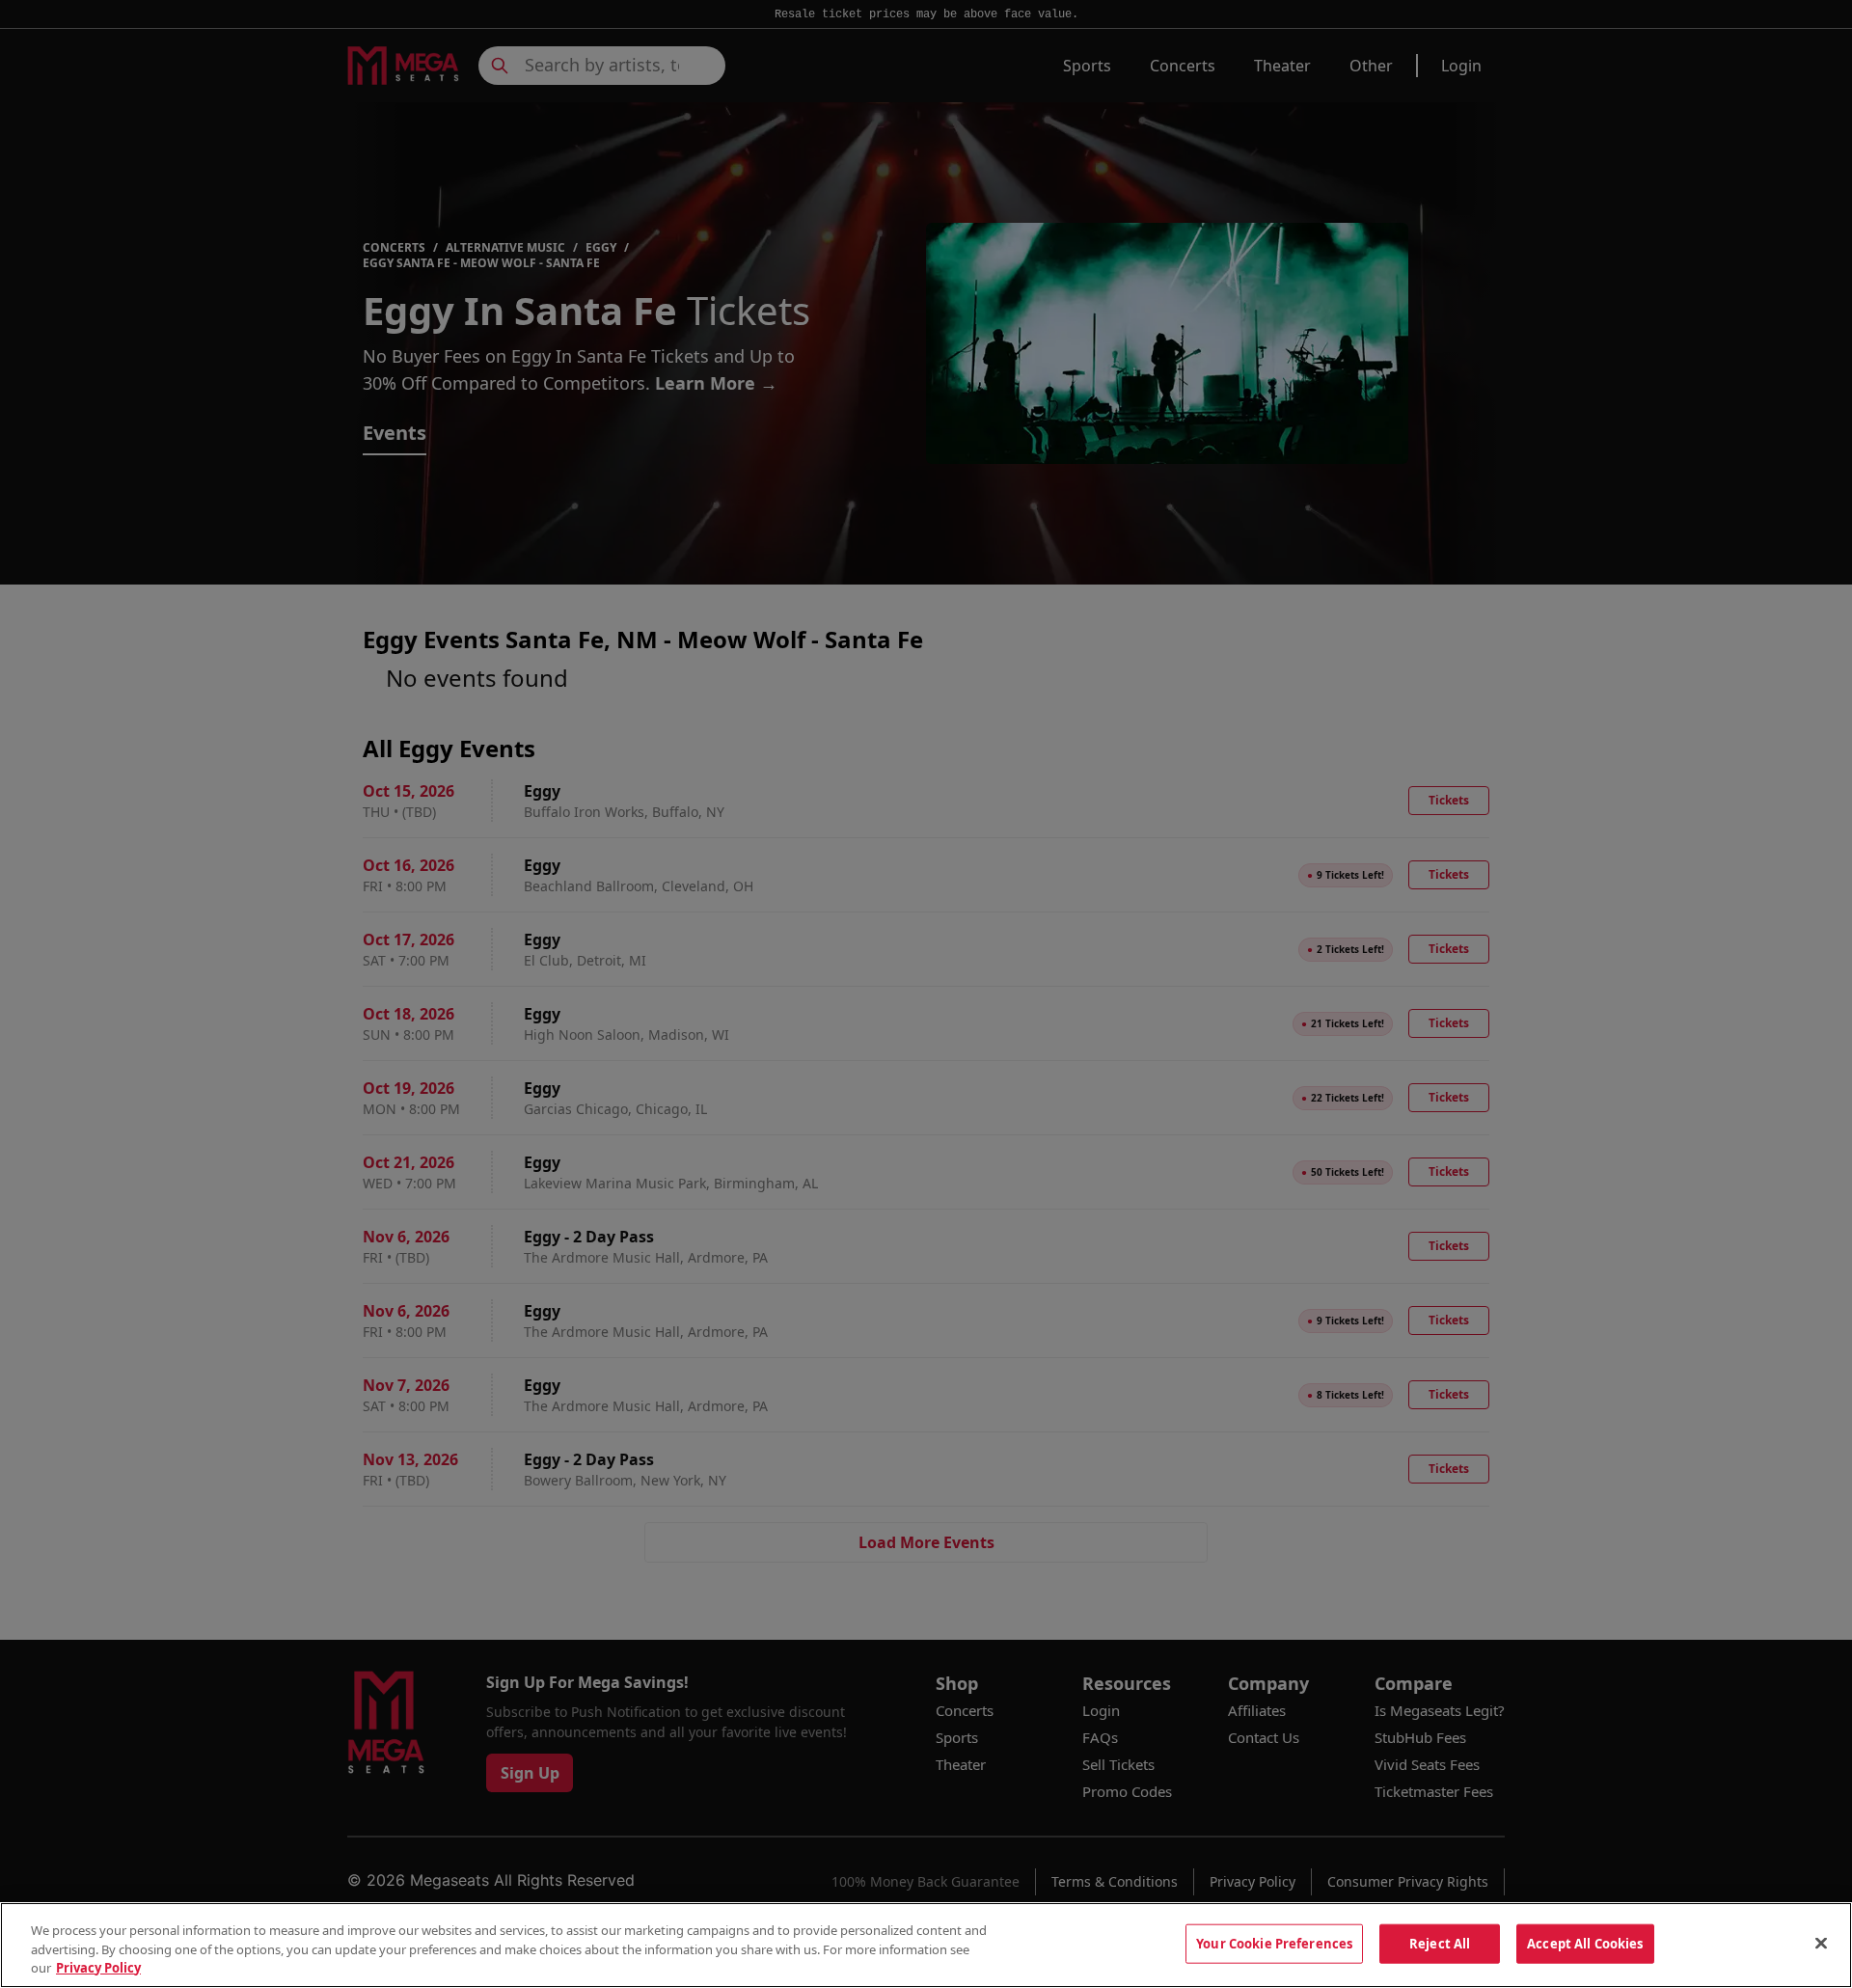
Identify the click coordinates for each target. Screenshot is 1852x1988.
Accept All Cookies (1585, 1943)
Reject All (1440, 1943)
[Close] (1821, 1943)
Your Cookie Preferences (1274, 1943)
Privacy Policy (98, 1968)
